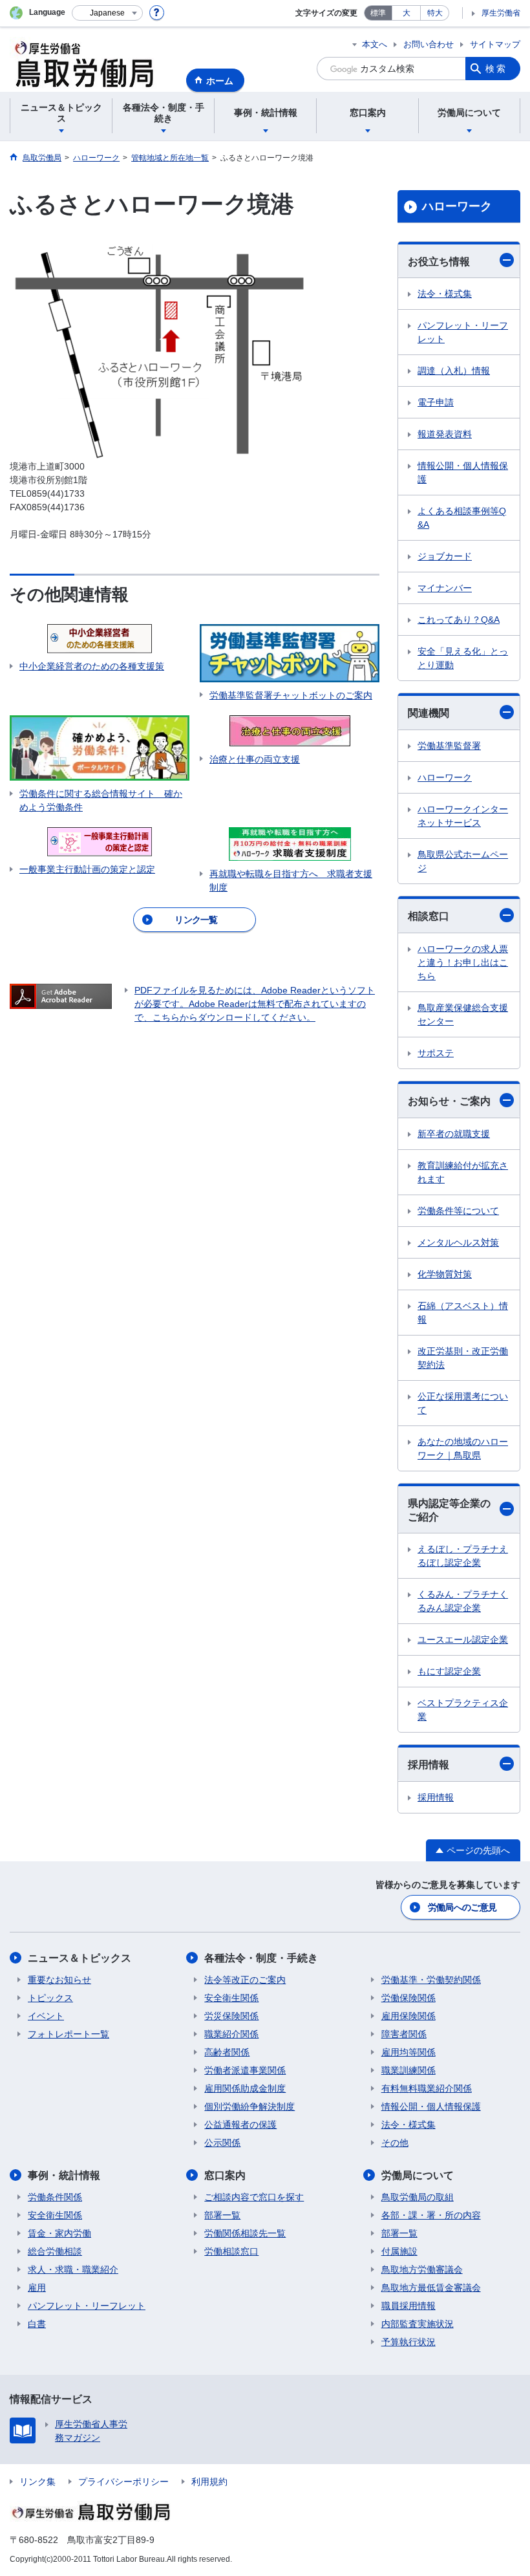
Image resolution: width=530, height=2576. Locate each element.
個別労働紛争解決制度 (249, 2106)
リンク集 (37, 2482)
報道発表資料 (445, 434)
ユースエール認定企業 (463, 1640)
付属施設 (399, 2251)
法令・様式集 (445, 294)
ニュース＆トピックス (79, 1958)
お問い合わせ (429, 44)
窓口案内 (225, 2175)
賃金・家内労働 (59, 2233)
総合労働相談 (55, 2251)
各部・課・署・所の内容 (431, 2215)
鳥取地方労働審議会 (422, 2269)
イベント (46, 2016)
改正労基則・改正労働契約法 (463, 1358)
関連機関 (429, 713)
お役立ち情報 (439, 262)
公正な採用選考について (463, 1403)
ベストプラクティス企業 (463, 1710)
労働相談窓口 (231, 2251)
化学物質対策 (445, 1274)
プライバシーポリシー (123, 2482)
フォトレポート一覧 (69, 2034)
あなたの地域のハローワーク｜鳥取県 (463, 1448)
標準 (378, 13)
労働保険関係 (408, 1998)
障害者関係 (404, 2034)
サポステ (436, 1053)
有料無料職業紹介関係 (427, 2088)
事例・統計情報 (64, 2175)
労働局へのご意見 (462, 1907)
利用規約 (209, 2482)
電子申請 (436, 402)
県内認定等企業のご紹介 (449, 1510)
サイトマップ (495, 44)
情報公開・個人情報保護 (463, 472)
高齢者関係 (227, 2052)
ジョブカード (445, 556)
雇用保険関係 (408, 2016)
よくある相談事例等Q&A (462, 518)
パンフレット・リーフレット (463, 332)
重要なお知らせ (59, 1980)
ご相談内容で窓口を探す (254, 2197)
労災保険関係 (231, 2016)
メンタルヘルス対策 (458, 1242)
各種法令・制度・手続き (261, 1958)
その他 (395, 2143)
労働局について (418, 2175)
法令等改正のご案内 (245, 1980)
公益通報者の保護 (240, 2125)
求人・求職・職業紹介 (73, 2269)
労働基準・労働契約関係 (431, 1980)
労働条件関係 (55, 2197)
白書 (37, 2324)
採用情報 (429, 1765)
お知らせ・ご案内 (449, 1101)
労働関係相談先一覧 (245, 2233)
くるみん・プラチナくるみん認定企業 (463, 1601)
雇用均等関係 (408, 2052)
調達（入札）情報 (454, 371)
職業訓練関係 (408, 2070)
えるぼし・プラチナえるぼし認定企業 (463, 1556)
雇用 (37, 2288)
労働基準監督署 (449, 746)
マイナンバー (445, 588)
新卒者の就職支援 (454, 1134)
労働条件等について (458, 1211)
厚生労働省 (501, 13)
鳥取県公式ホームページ (463, 861)
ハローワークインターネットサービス (463, 816)
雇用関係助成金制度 (245, 2088)
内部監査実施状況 (418, 2324)
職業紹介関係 (231, 2034)
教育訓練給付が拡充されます (463, 1172)
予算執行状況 (408, 2342)
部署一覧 (222, 2215)
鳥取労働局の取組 (418, 2197)
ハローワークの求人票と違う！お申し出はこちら (463, 962)
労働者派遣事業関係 (245, 2070)
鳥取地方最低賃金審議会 (431, 2288)
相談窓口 (429, 916)
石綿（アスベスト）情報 (463, 1313)
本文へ (375, 44)
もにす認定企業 (449, 1671)
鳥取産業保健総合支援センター (463, 1014)
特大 (435, 13)
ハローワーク (457, 206)
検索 (496, 69)
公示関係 (222, 2143)
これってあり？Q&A (459, 620)
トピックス (50, 1998)
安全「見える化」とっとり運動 (463, 658)
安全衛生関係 (231, 1998)
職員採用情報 (408, 2306)
